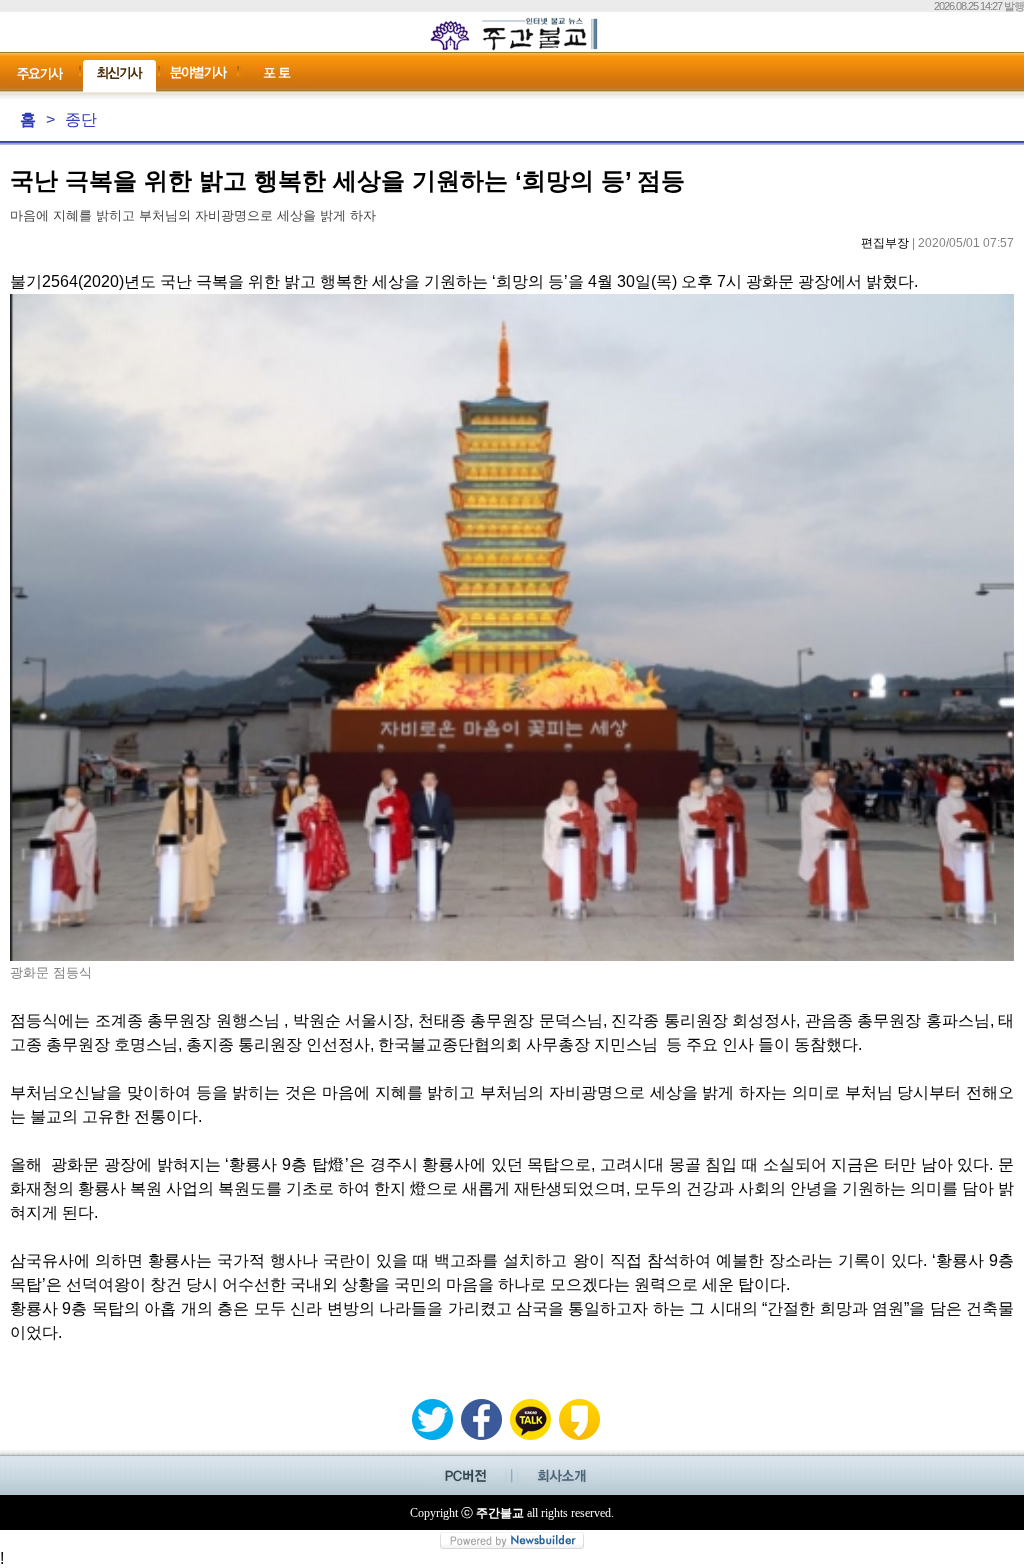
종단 (81, 119)
